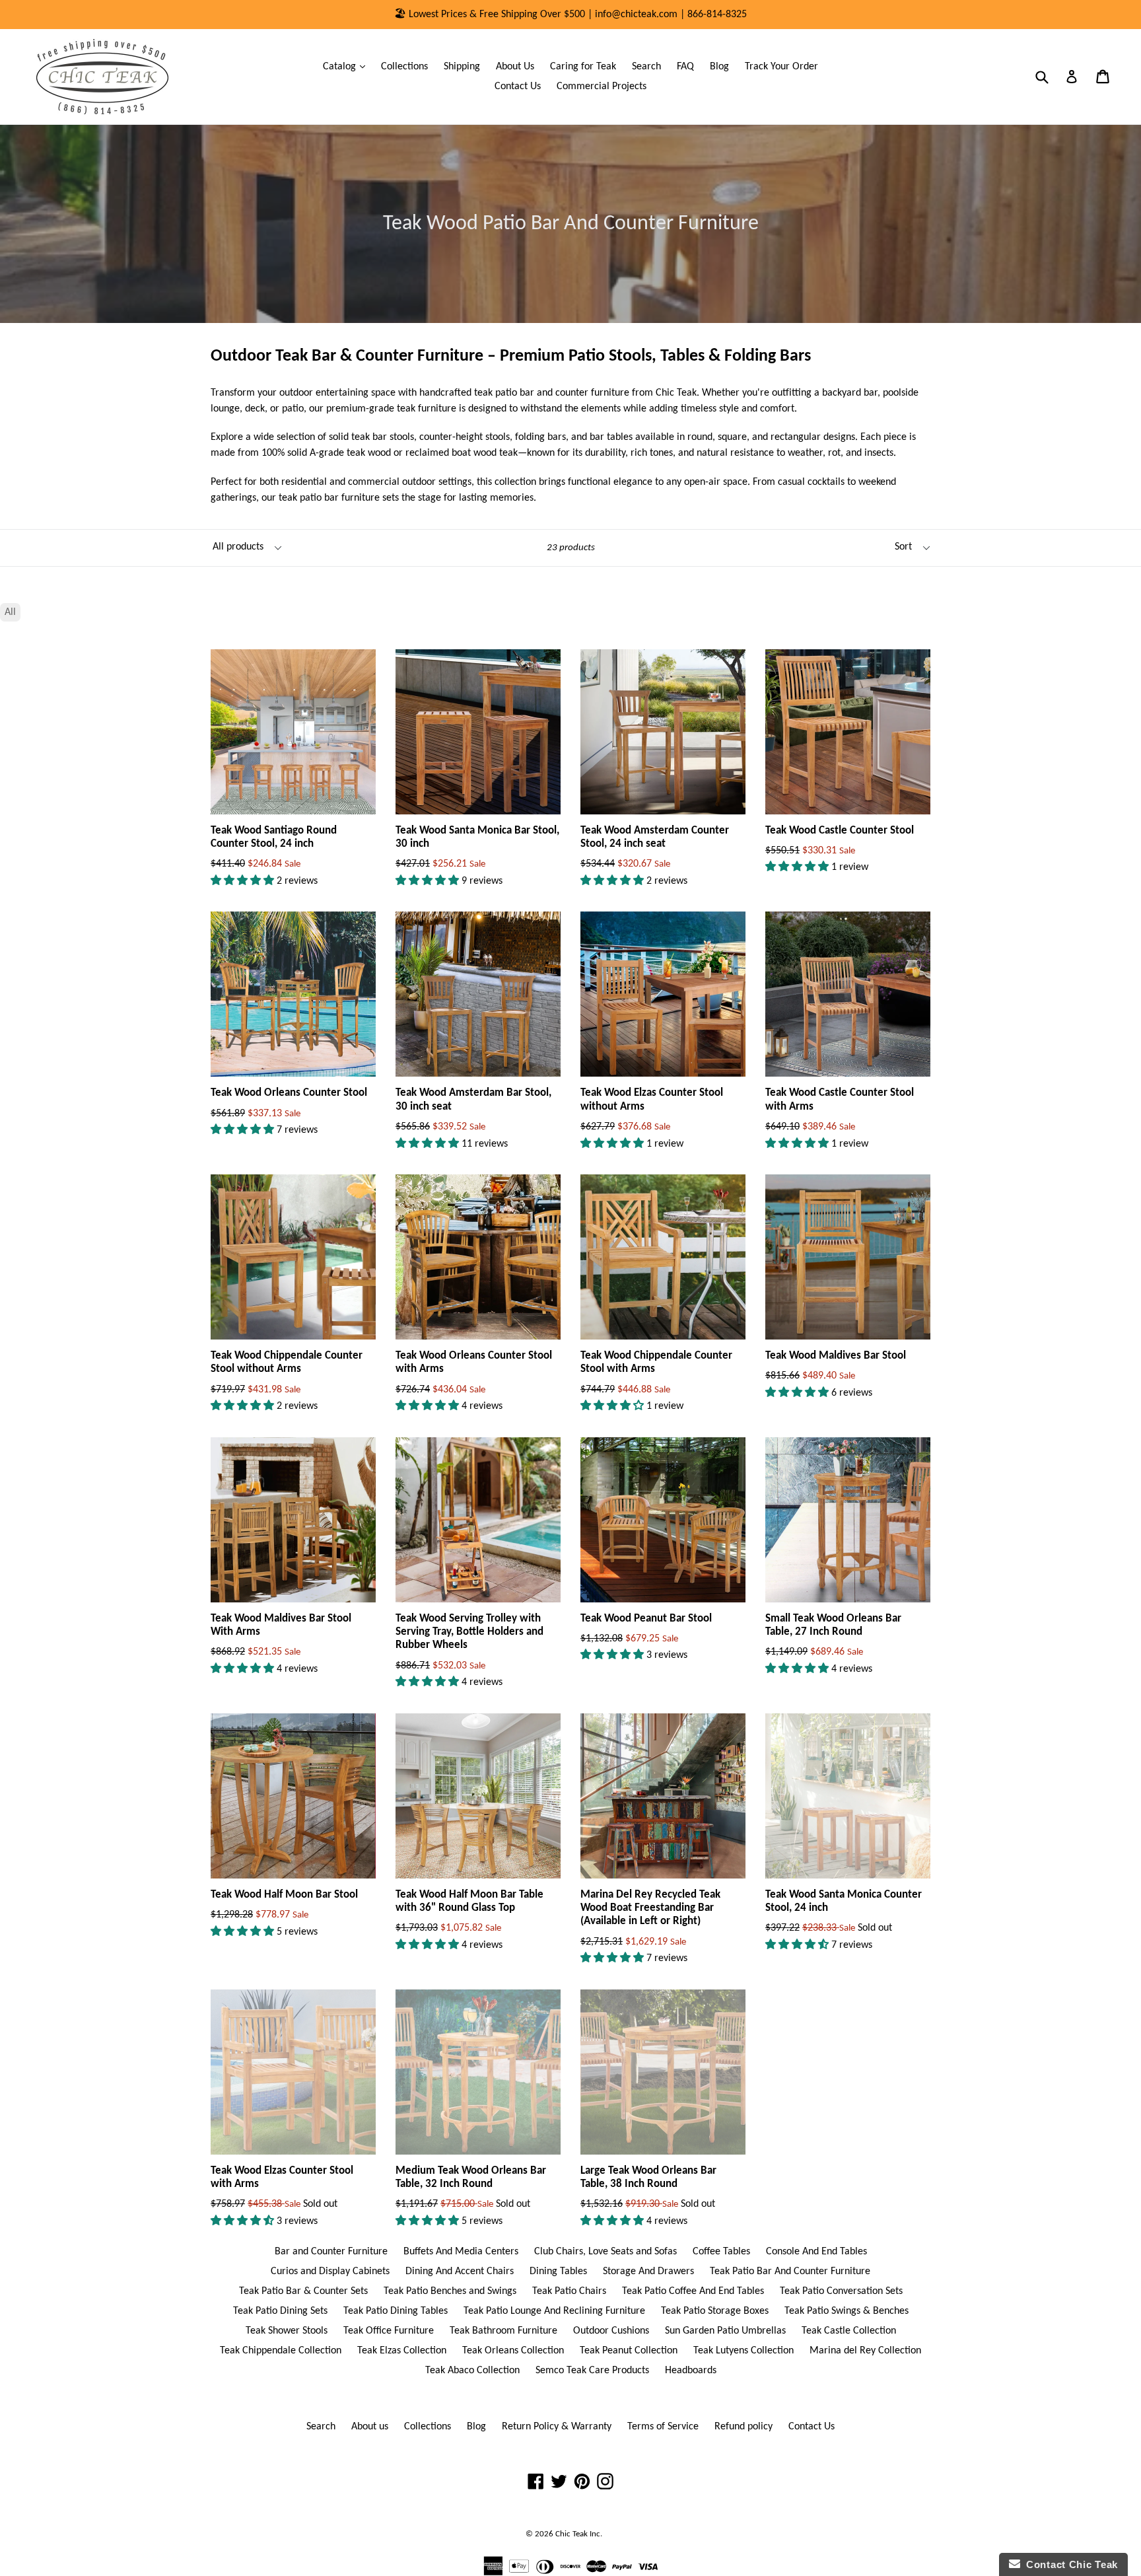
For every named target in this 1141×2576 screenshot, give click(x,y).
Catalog (347, 66)
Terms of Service (663, 2427)
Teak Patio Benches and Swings (450, 2291)
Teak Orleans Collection (513, 2351)
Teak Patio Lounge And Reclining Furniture (554, 2311)
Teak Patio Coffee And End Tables (693, 2291)
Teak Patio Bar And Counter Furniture (790, 2272)
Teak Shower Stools (287, 2331)
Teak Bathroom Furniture (503, 2331)
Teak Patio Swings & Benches (847, 2311)
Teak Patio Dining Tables (396, 2311)
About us (370, 2427)
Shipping (462, 67)
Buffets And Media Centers (461, 2252)
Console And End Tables (816, 2252)
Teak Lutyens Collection (743, 2351)
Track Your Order (781, 67)
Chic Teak (571, 2534)
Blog (719, 67)
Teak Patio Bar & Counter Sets (303, 2291)
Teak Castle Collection (849, 2331)
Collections (404, 67)
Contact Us (518, 87)
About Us (515, 67)
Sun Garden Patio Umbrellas (725, 2331)
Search (646, 67)
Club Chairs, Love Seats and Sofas (605, 2252)
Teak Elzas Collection (402, 2351)
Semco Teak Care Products (592, 2371)
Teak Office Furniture (389, 2331)
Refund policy (743, 2427)
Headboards (691, 2371)
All (10, 612)
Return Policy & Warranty (557, 2427)
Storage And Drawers (648, 2272)
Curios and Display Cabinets (330, 2272)
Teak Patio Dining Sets (280, 2311)
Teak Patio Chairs (569, 2291)
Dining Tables (558, 2272)
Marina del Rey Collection (865, 2351)
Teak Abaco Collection (472, 2371)
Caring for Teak (583, 67)
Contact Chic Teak (1069, 2564)
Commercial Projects (602, 87)
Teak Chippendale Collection (281, 2351)
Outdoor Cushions (611, 2331)
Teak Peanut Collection (629, 2351)
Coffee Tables (721, 2252)
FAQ (685, 67)
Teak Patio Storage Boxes (715, 2311)
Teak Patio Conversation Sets (841, 2291)
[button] (244, 881)
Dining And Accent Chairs (460, 2272)
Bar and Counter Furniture (331, 2252)
